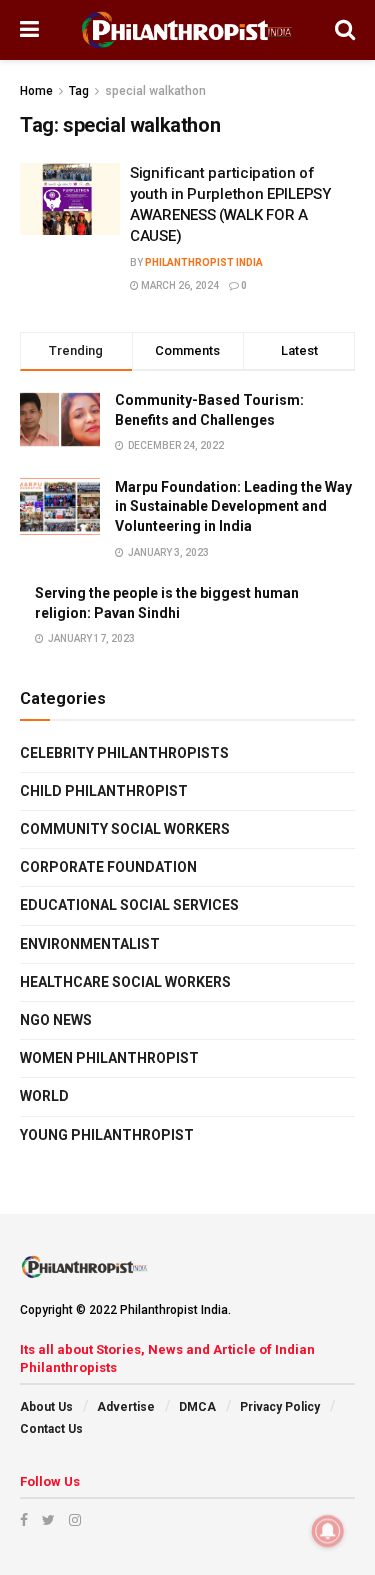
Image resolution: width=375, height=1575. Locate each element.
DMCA (197, 1407)
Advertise (126, 1407)
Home (36, 91)
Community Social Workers (125, 829)
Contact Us (51, 1429)
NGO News (56, 1020)
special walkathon (155, 91)
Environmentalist (90, 944)
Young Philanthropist (107, 1135)
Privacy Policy (280, 1407)
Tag (79, 91)
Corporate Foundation (108, 867)
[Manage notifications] (328, 1531)
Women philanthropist (109, 1058)
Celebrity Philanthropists (124, 753)
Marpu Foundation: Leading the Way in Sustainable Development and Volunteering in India (233, 506)
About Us (46, 1407)
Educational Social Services (129, 905)
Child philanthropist (104, 791)
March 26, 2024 (179, 285)
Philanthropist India (204, 262)
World (44, 1096)
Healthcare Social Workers (125, 982)
